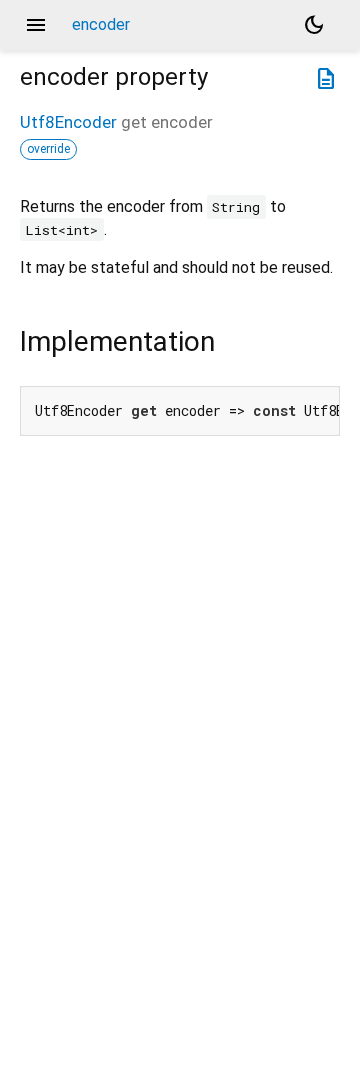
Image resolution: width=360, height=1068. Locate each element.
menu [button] (36, 25)
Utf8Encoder (68, 122)
